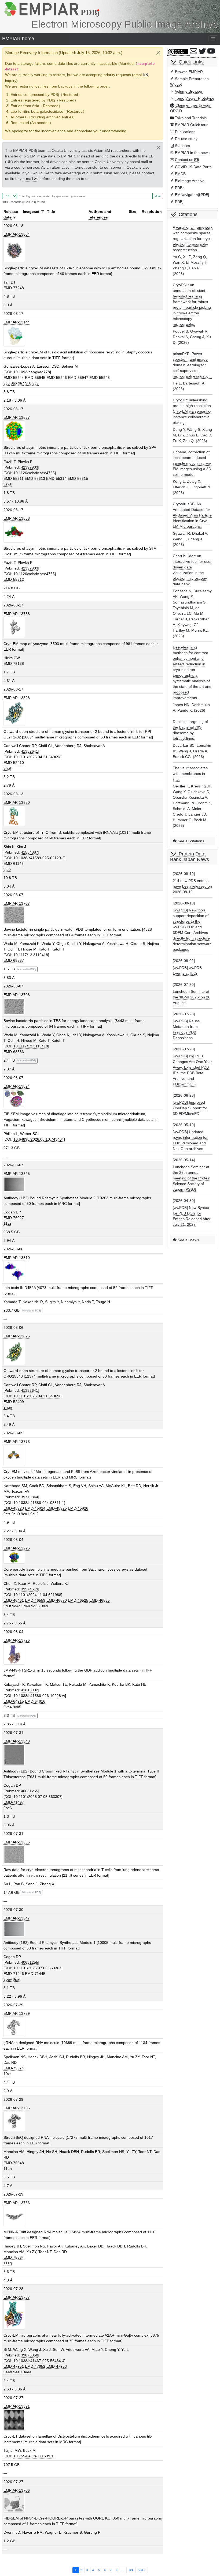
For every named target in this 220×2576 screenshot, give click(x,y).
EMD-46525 (78, 1600)
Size (133, 212)
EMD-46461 (14, 1600)
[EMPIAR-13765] (14, 2121)
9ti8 (28, 383)
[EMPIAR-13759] (14, 2026)
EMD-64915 (14, 1701)
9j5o (7, 869)
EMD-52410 (14, 763)
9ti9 (36, 383)
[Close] (158, 53)
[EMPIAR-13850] (14, 816)
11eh (8, 2168)
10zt (7, 2074)
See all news (188, 1240)
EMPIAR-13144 (17, 322)
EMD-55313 (35, 478)
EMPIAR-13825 (17, 1174)
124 (131, 2570)
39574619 (30, 1589)
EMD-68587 (14, 960)
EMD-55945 (35, 378)
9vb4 (8, 1707)
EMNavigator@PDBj (192, 195)
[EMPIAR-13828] (14, 713)
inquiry (11, 81)
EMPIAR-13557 (17, 417)
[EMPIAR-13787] (14, 2315)
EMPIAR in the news (192, 153)
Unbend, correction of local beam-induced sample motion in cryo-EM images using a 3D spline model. (192, 463)
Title (51, 212)
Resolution (152, 212)
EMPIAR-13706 (17, 2490)
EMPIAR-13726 (17, 1640)
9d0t (7, 1606)
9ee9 (17, 2372)
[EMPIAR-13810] (14, 1271)
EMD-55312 (14, 579)
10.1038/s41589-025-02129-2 (39, 858)
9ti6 (14, 383)
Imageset (31, 212)
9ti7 (21, 383)
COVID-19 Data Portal (194, 167)
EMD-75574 (14, 2068)
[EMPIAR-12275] (14, 1557)
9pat (17, 1979)
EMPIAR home (18, 39)
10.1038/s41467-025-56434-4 (39, 2361)
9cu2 (34, 1514)
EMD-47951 (14, 2366)
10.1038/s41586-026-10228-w (39, 1696)
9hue (8, 1407)
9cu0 (16, 1514)
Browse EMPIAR (189, 72)
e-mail (28, 179)
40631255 (30, 1791)
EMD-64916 (35, 1701)
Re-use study (186, 139)
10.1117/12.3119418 (31, 955)
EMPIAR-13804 (17, 234)
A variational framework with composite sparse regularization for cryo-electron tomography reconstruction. (193, 239)
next (142, 2570)
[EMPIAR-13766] (14, 2216)
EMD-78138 (14, 663)
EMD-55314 (56, 478)
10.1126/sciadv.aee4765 (34, 473)
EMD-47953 (57, 2366)
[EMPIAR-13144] (14, 336)
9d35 (35, 1606)
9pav (8, 1979)
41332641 (30, 751)
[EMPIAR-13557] (14, 431)
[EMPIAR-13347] (14, 1929)
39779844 (30, 1497)
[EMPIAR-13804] (14, 250)
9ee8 (8, 2372)
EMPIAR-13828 (17, 698)
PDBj (179, 202)
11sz (7, 1223)
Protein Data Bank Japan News (190, 857)
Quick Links (191, 62)
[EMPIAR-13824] (14, 1098)
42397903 (30, 467)
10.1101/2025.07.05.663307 (37, 1797)
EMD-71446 (14, 1974)
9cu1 (25, 1514)
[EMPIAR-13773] (14, 1455)
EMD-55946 (57, 378)
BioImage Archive (190, 181)
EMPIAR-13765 (17, 2108)
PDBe (180, 188)
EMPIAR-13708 (17, 995)
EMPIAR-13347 (17, 1918)
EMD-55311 (14, 478)
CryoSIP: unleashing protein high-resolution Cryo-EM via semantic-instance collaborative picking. (192, 411)
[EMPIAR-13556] (14, 1854)
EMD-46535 (100, 1600)
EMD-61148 (14, 863)
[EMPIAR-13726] (14, 1654)
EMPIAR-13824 (17, 1086)
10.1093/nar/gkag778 (32, 372)
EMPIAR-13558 (17, 518)
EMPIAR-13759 (17, 2013)
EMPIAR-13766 (17, 2203)
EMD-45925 (57, 1508)
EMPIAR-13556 (17, 1842)
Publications (185, 132)
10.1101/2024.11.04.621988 (37, 1595)
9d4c (16, 1606)
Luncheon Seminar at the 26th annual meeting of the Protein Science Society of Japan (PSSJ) (192, 1178)
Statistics (182, 146)
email (138, 75)
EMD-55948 (100, 378)
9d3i (44, 1606)
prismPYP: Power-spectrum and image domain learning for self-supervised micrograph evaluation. (192, 365)
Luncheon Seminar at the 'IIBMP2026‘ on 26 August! (192, 997)
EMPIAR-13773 (17, 1442)
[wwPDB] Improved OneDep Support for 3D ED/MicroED (190, 1108)
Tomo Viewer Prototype (195, 98)
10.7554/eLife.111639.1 (33, 2456)
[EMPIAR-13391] (14, 2420)
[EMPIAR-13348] (14, 1755)
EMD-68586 (14, 1052)
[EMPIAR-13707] (14, 915)
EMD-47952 (35, 2366)
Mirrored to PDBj (27, 969)
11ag (8, 2263)
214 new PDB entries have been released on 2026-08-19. (192, 886)
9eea (27, 2372)
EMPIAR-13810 (17, 1258)
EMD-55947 (78, 378)
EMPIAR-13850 (17, 802)
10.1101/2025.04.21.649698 (37, 757)
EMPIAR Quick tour (191, 125)
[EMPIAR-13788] (14, 627)
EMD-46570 (57, 1600)
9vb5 (17, 1707)
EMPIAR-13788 (17, 614)
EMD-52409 (14, 1402)
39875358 (30, 2355)
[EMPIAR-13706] (14, 2503)
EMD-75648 (14, 2163)
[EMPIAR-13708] (14, 1006)
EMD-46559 (35, 1600)
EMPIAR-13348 (17, 1741)
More (158, 196)
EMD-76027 (14, 1218)
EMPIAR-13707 (17, 903)
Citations (188, 214)
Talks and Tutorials (191, 118)
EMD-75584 (14, 2257)
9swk (8, 484)
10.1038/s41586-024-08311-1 (39, 1503)
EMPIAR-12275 (17, 1548)
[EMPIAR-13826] (14, 1352)
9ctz (7, 1514)
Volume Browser (189, 91)
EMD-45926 (78, 1508)
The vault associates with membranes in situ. (190, 774)
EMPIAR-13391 (17, 2406)
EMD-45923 (14, 1508)
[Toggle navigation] (213, 39)
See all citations (191, 841)
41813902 (30, 1690)
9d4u (26, 1606)
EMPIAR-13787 (17, 2297)
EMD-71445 (35, 1974)
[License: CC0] (178, 52)
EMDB (180, 174)
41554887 (30, 852)
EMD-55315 (78, 478)
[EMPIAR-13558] (14, 532)
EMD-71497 (14, 1802)
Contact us (184, 160)
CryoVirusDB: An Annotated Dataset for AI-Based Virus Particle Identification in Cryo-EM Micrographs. (192, 515)
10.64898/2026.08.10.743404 (39, 1139)
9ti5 (7, 383)
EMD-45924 (35, 1508)
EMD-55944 (14, 378)
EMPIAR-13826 (17, 1336)
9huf (7, 768)
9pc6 (8, 1808)
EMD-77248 (14, 288)
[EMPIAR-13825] (14, 1184)
